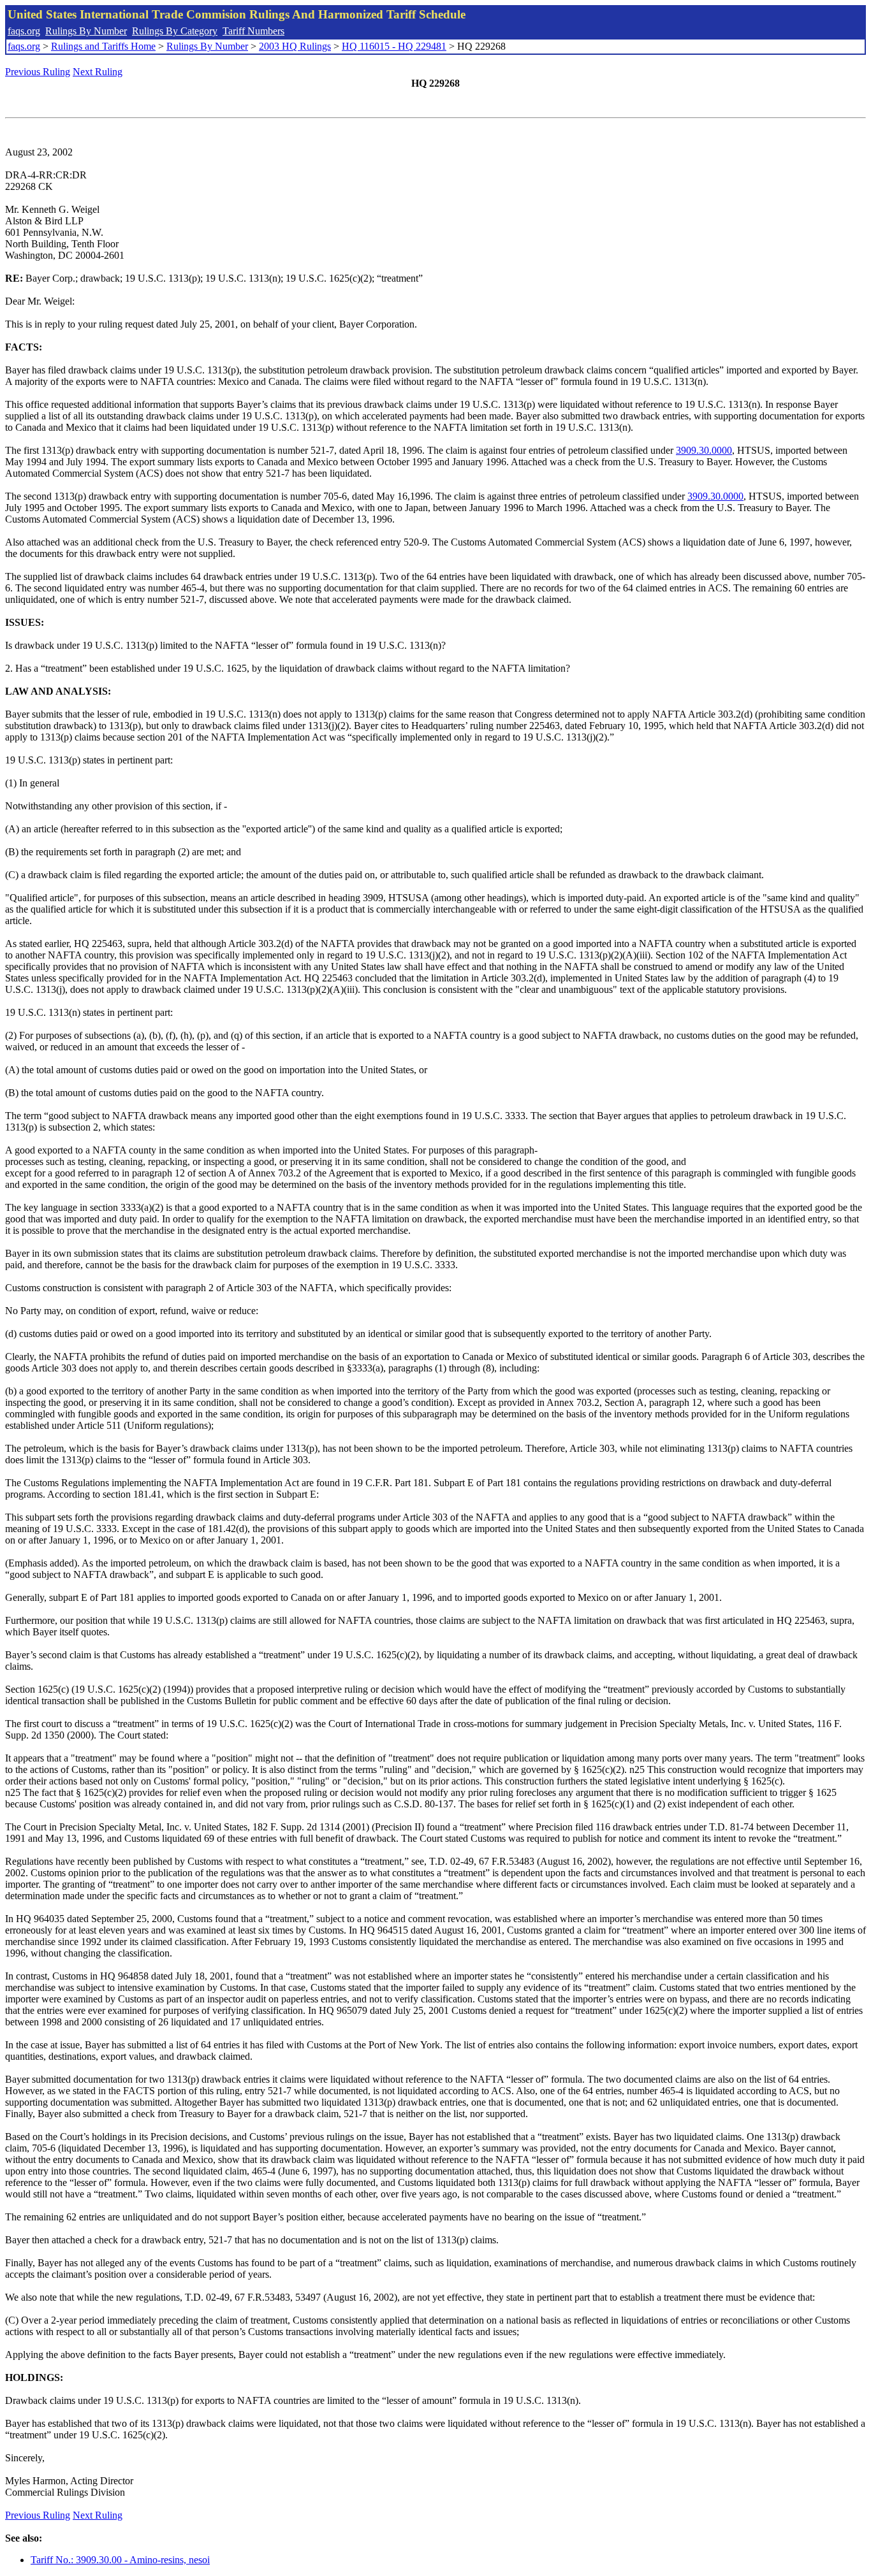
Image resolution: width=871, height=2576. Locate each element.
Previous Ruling (38, 72)
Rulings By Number (86, 31)
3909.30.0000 (704, 450)
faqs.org (24, 31)
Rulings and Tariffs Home (103, 46)
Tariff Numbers (253, 31)
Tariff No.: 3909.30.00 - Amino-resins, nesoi (120, 2560)
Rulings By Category (175, 31)
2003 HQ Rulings (295, 46)
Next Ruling (98, 72)
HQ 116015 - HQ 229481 (394, 46)
